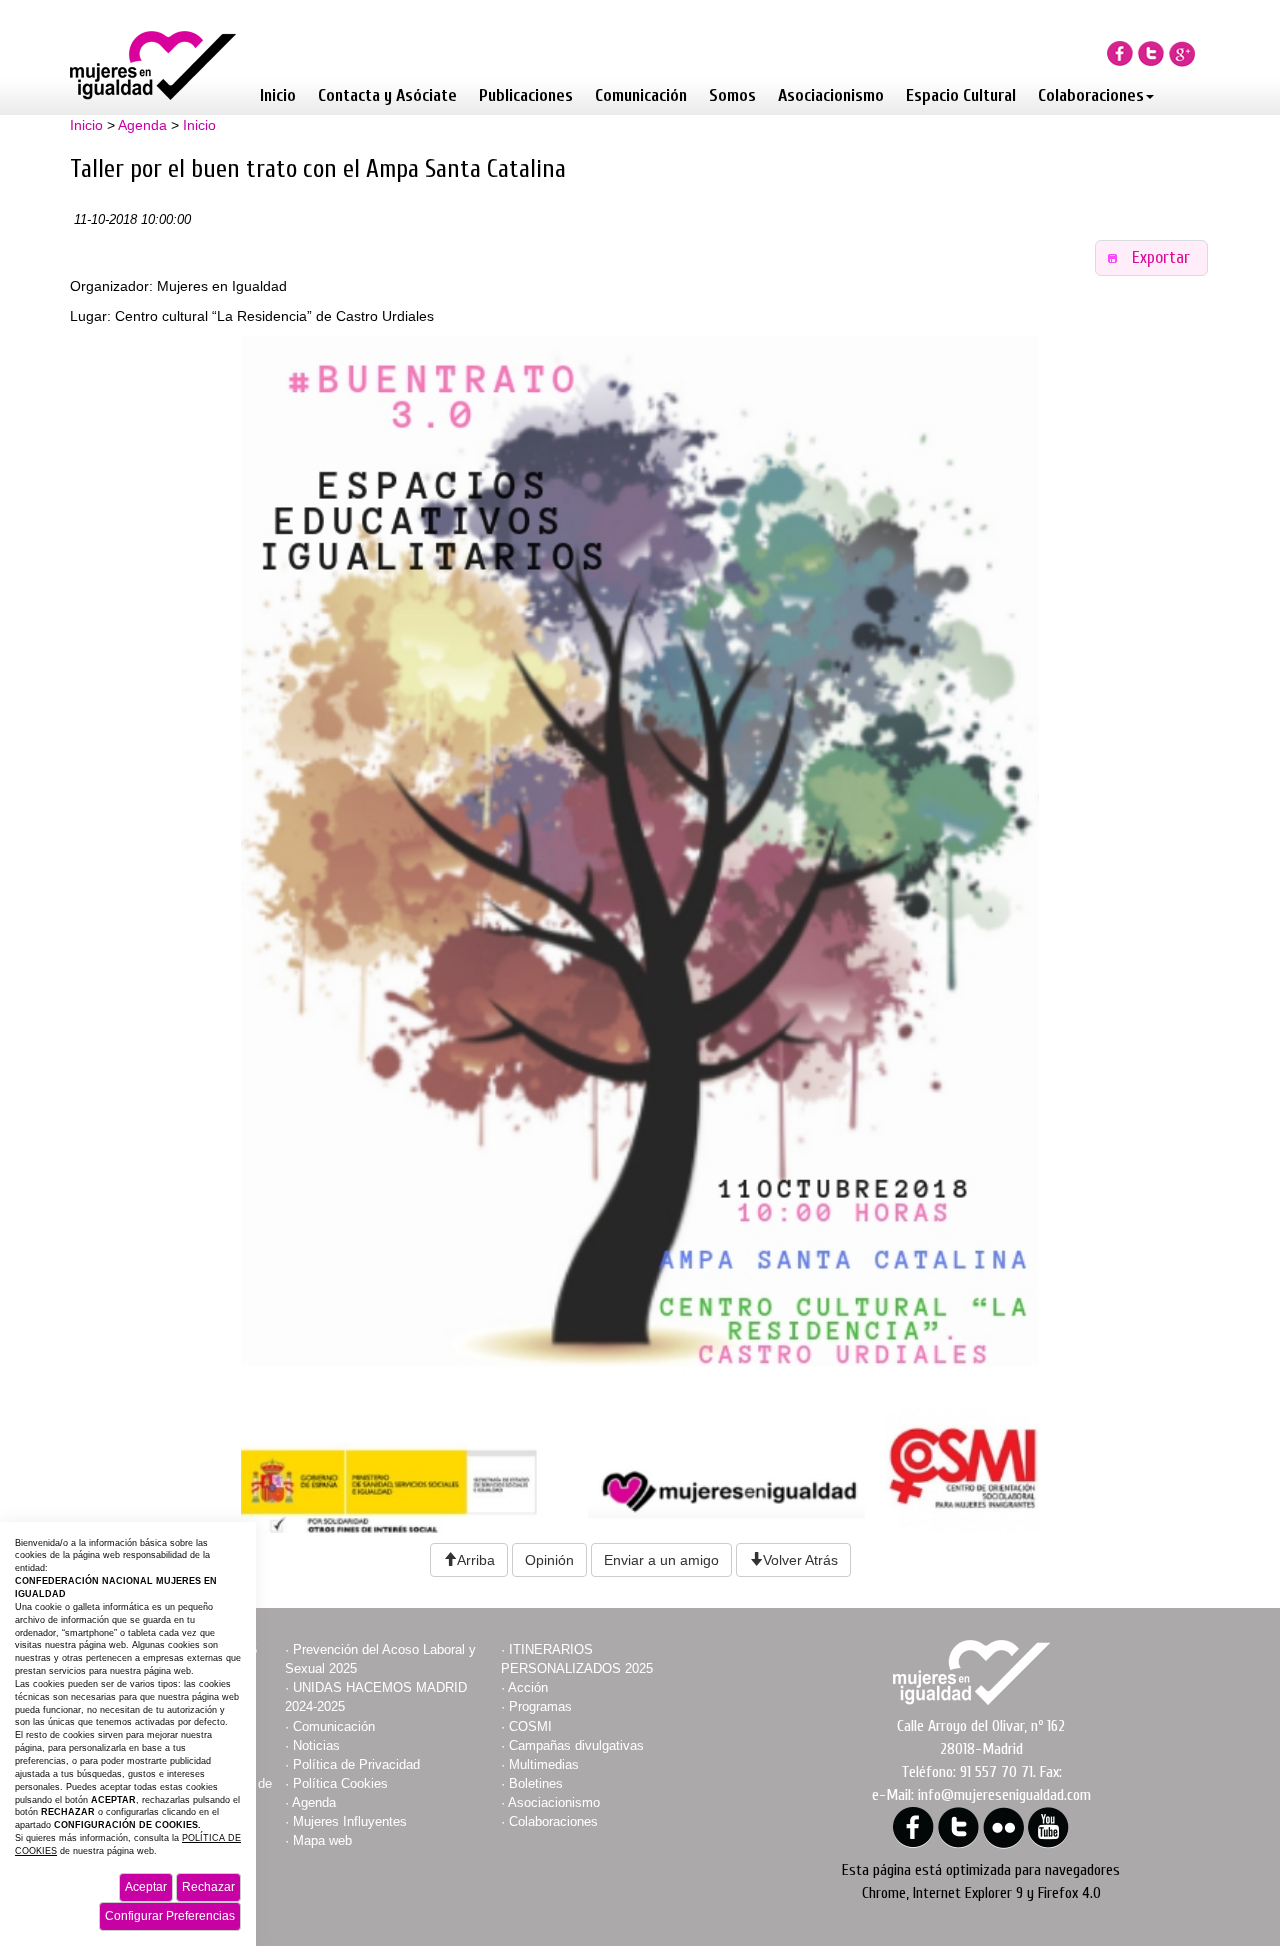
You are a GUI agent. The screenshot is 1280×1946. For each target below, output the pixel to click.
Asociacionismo (831, 95)
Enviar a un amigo (661, 1560)
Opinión (549, 1560)
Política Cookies (340, 1783)
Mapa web (322, 1840)
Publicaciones (526, 95)
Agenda (142, 125)
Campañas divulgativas (576, 1745)
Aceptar (146, 1887)
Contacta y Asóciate (387, 95)
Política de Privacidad (356, 1764)
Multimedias (544, 1764)
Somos (732, 95)
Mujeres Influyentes (350, 1821)
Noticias (316, 1745)
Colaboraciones (1091, 95)
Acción (528, 1687)
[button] (1152, 258)
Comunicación (641, 95)
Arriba (476, 1560)
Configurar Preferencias (170, 1916)
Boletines (536, 1783)
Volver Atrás (800, 1560)
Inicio (278, 95)
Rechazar (208, 1887)
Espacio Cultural (961, 95)
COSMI (530, 1726)
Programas (540, 1706)
